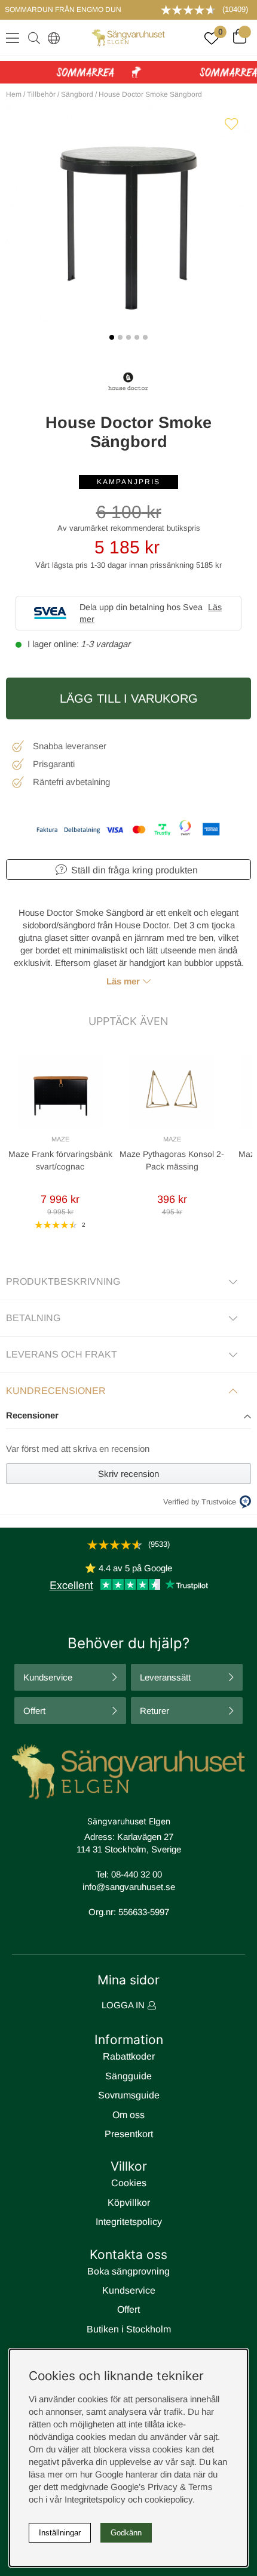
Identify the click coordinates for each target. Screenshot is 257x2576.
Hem (14, 94)
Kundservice (48, 1677)
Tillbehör (41, 94)
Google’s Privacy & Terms (162, 2487)
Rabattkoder (129, 2056)
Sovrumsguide (129, 2095)
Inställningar (60, 2533)
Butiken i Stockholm (129, 2329)
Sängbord (77, 94)
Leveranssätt (165, 1677)
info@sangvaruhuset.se (129, 1887)
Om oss (128, 2115)
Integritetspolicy (129, 2222)
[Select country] (51, 38)
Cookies (129, 2183)
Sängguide (128, 2076)
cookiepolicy (169, 2499)
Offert (34, 1711)
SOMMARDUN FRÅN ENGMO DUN (63, 10)
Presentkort (129, 2134)
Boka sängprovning (128, 2271)
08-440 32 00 (137, 1874)
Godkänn (126, 2533)
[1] (128, 228)
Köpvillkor (129, 2203)
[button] (128, 1416)
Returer (154, 1711)
